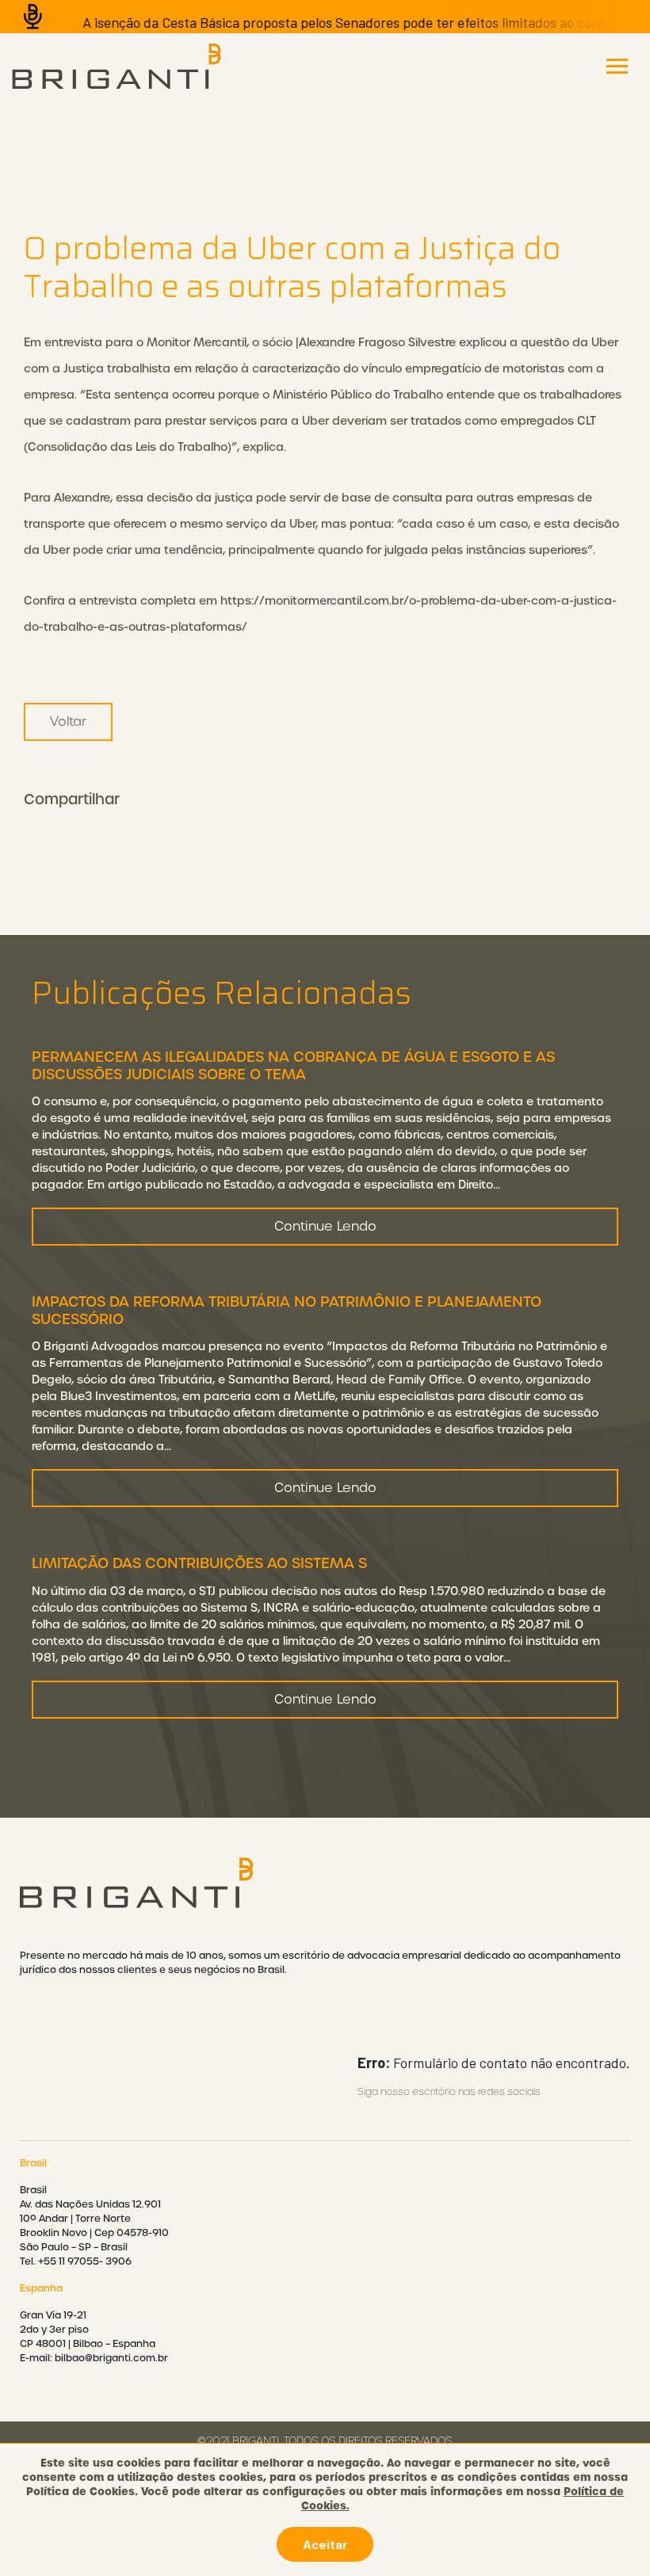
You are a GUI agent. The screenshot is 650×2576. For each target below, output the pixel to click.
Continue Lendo (325, 1226)
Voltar (68, 721)
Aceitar (325, 2544)
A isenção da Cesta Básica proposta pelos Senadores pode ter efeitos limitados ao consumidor (337, 22)
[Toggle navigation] (617, 66)
